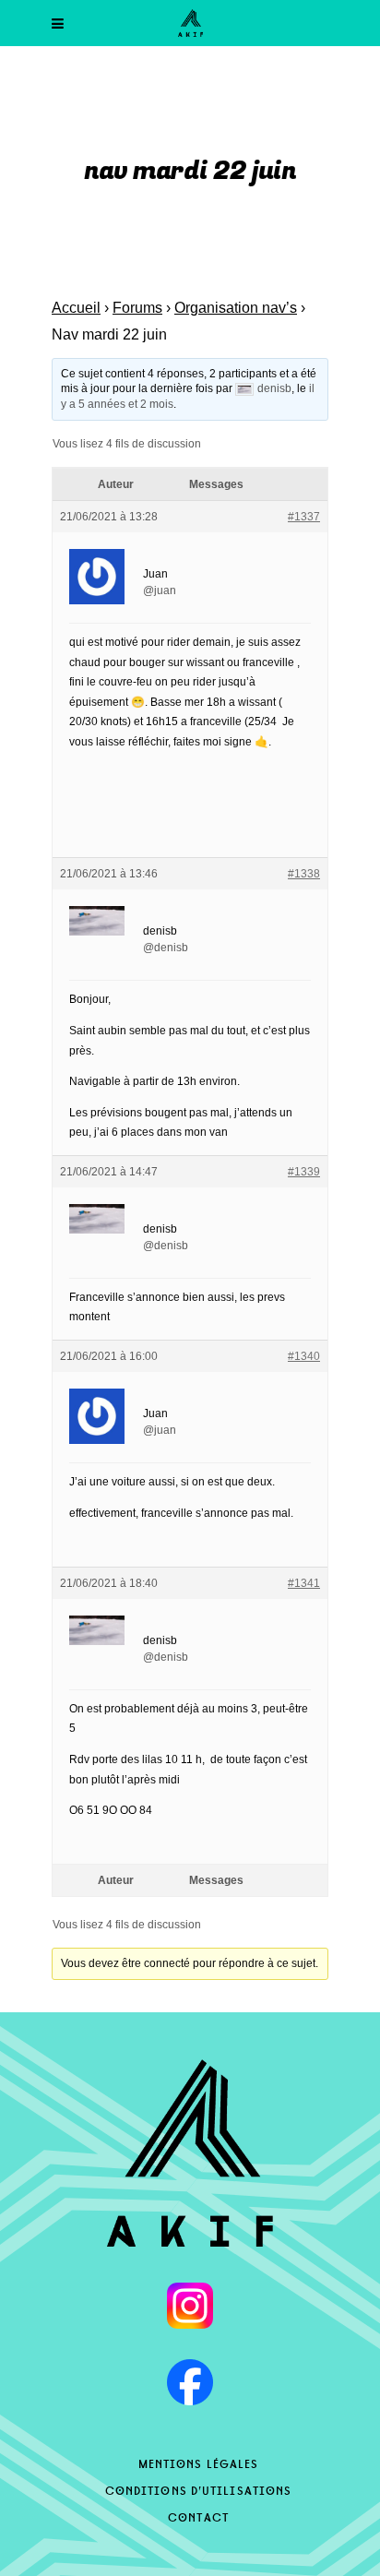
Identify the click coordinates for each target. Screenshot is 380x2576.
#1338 (304, 874)
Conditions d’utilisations (199, 2489)
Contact (198, 2516)
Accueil (76, 308)
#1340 (304, 1356)
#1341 (304, 1583)
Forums (137, 308)
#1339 (304, 1172)
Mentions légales (199, 2463)
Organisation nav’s (236, 308)
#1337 (304, 517)
